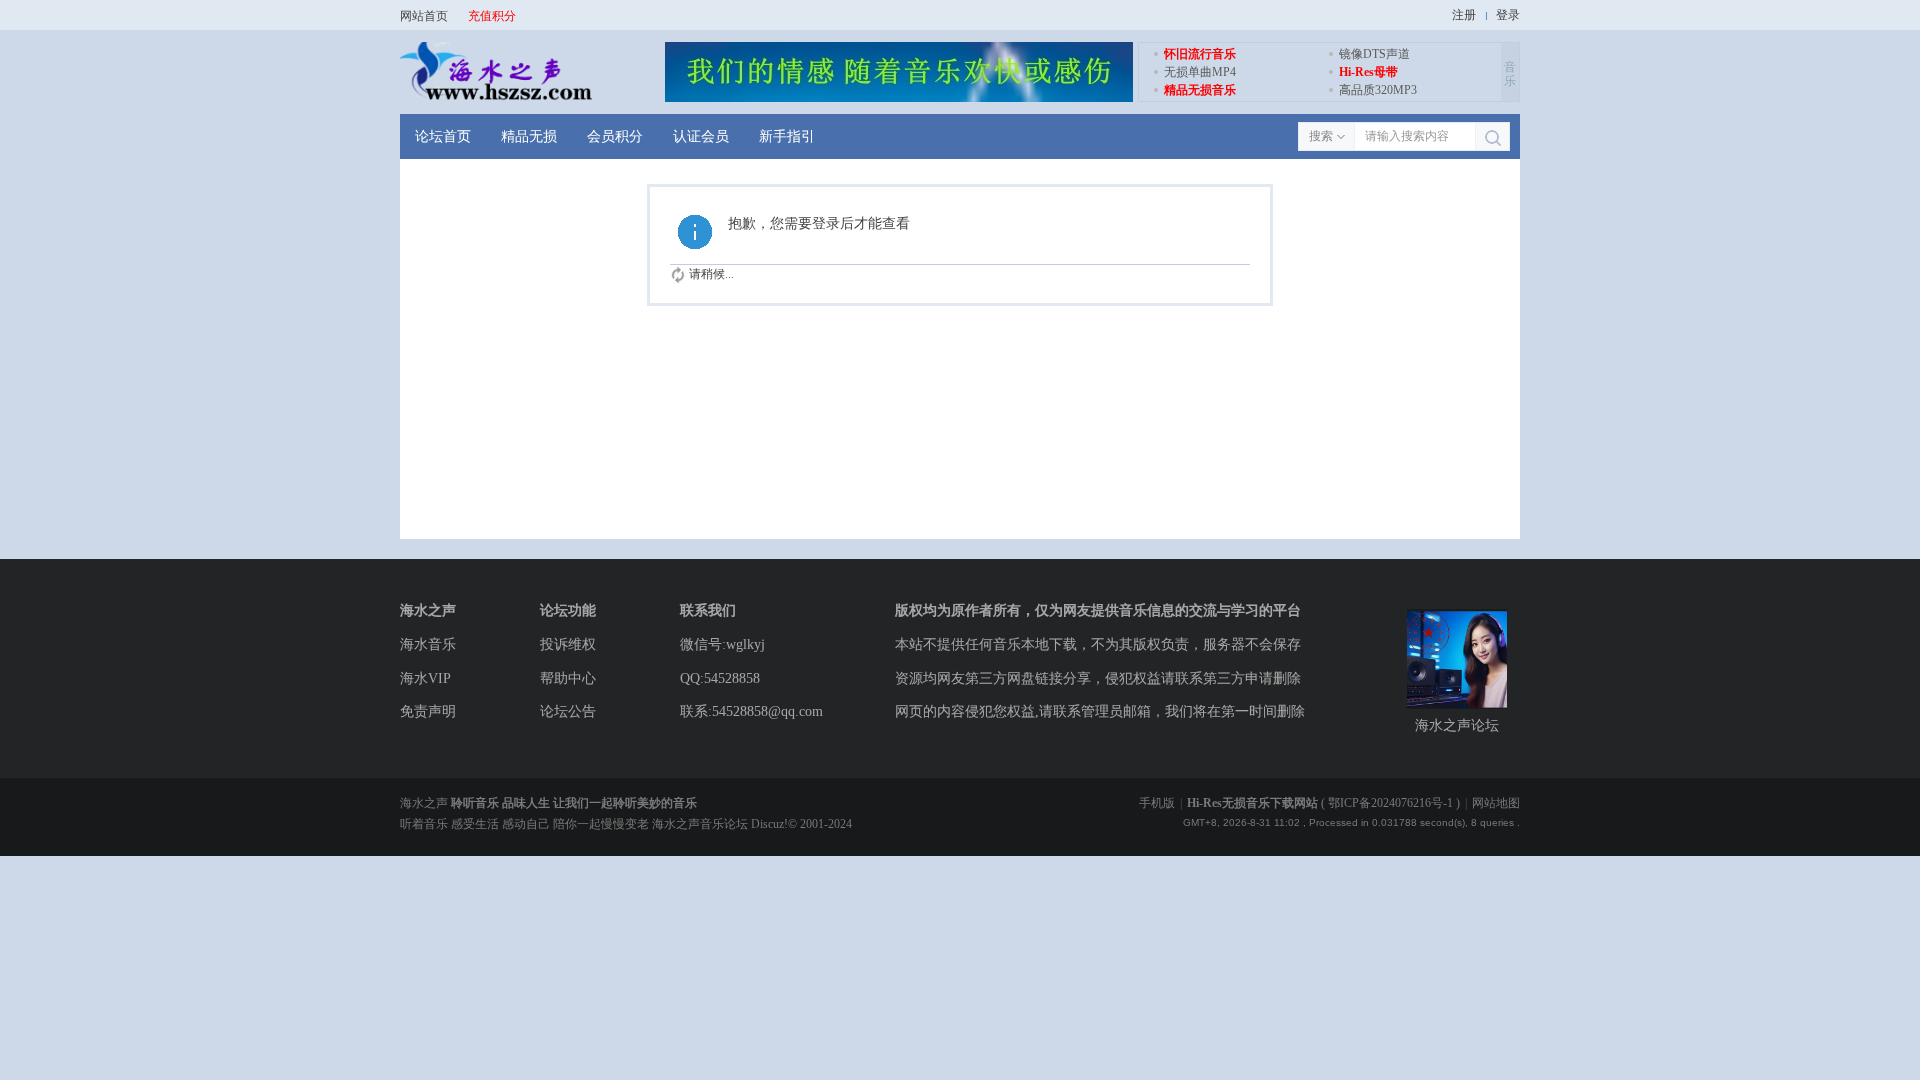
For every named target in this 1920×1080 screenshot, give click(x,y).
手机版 (1157, 803)
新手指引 (787, 136)
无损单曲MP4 (1200, 72)
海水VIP (425, 678)
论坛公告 (568, 711)
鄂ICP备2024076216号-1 (1390, 803)
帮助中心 (568, 678)
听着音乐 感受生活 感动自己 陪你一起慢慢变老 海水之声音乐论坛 (575, 824)
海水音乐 (428, 644)
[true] (1492, 137)
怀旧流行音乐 (1200, 54)
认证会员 (701, 136)
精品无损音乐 (1200, 90)
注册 (1464, 15)
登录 (1508, 15)
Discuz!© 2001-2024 (801, 824)
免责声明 (428, 711)
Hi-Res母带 (1368, 72)
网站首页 (424, 16)
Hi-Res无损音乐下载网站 (1252, 803)
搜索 (1321, 136)
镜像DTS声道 (1374, 54)
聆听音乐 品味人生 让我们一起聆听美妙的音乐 (574, 803)
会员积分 (615, 136)
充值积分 (492, 16)
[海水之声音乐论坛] (496, 98)
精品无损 (529, 136)
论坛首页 (443, 136)
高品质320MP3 (1378, 90)
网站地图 (1496, 803)
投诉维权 (568, 644)
